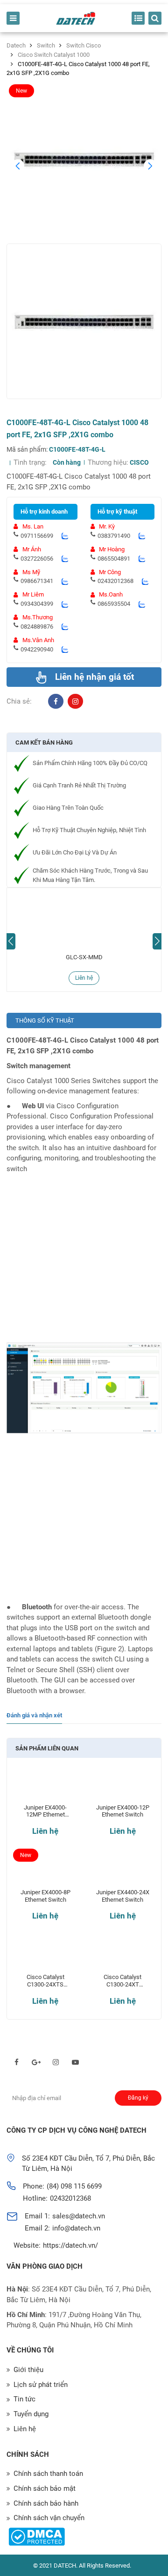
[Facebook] (56, 702)
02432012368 (115, 581)
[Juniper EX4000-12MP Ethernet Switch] (45, 1787)
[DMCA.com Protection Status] (37, 2537)
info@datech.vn (76, 2228)
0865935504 (114, 604)
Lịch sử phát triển (41, 2385)
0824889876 (37, 627)
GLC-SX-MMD (84, 957)
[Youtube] (75, 2062)
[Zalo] (65, 536)
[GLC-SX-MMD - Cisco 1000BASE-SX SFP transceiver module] (84, 919)
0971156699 (37, 536)
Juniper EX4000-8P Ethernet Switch (45, 1896)
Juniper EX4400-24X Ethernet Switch (123, 1896)
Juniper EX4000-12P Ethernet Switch (123, 1811)
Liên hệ (84, 978)
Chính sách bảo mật (45, 2488)
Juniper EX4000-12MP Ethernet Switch (45, 1811)
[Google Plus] (36, 2062)
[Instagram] (75, 702)
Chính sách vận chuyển (49, 2518)
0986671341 (37, 581)
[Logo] (76, 18)
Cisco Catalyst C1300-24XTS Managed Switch (45, 1981)
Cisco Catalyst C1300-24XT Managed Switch (122, 1981)
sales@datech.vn (79, 2216)
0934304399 (37, 604)
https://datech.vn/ (70, 2245)
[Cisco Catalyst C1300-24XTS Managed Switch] (45, 1956)
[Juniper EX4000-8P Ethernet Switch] (45, 1872)
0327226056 (37, 559)
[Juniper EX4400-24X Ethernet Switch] (123, 1872)
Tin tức (24, 2399)
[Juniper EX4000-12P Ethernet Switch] (123, 1787)
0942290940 (37, 649)
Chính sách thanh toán (48, 2474)
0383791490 (114, 536)
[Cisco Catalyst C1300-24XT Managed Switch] (123, 1956)
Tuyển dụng (31, 2414)
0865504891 (114, 559)
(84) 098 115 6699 (74, 2186)
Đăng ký (138, 2098)
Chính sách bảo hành (46, 2503)
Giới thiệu (28, 2370)
